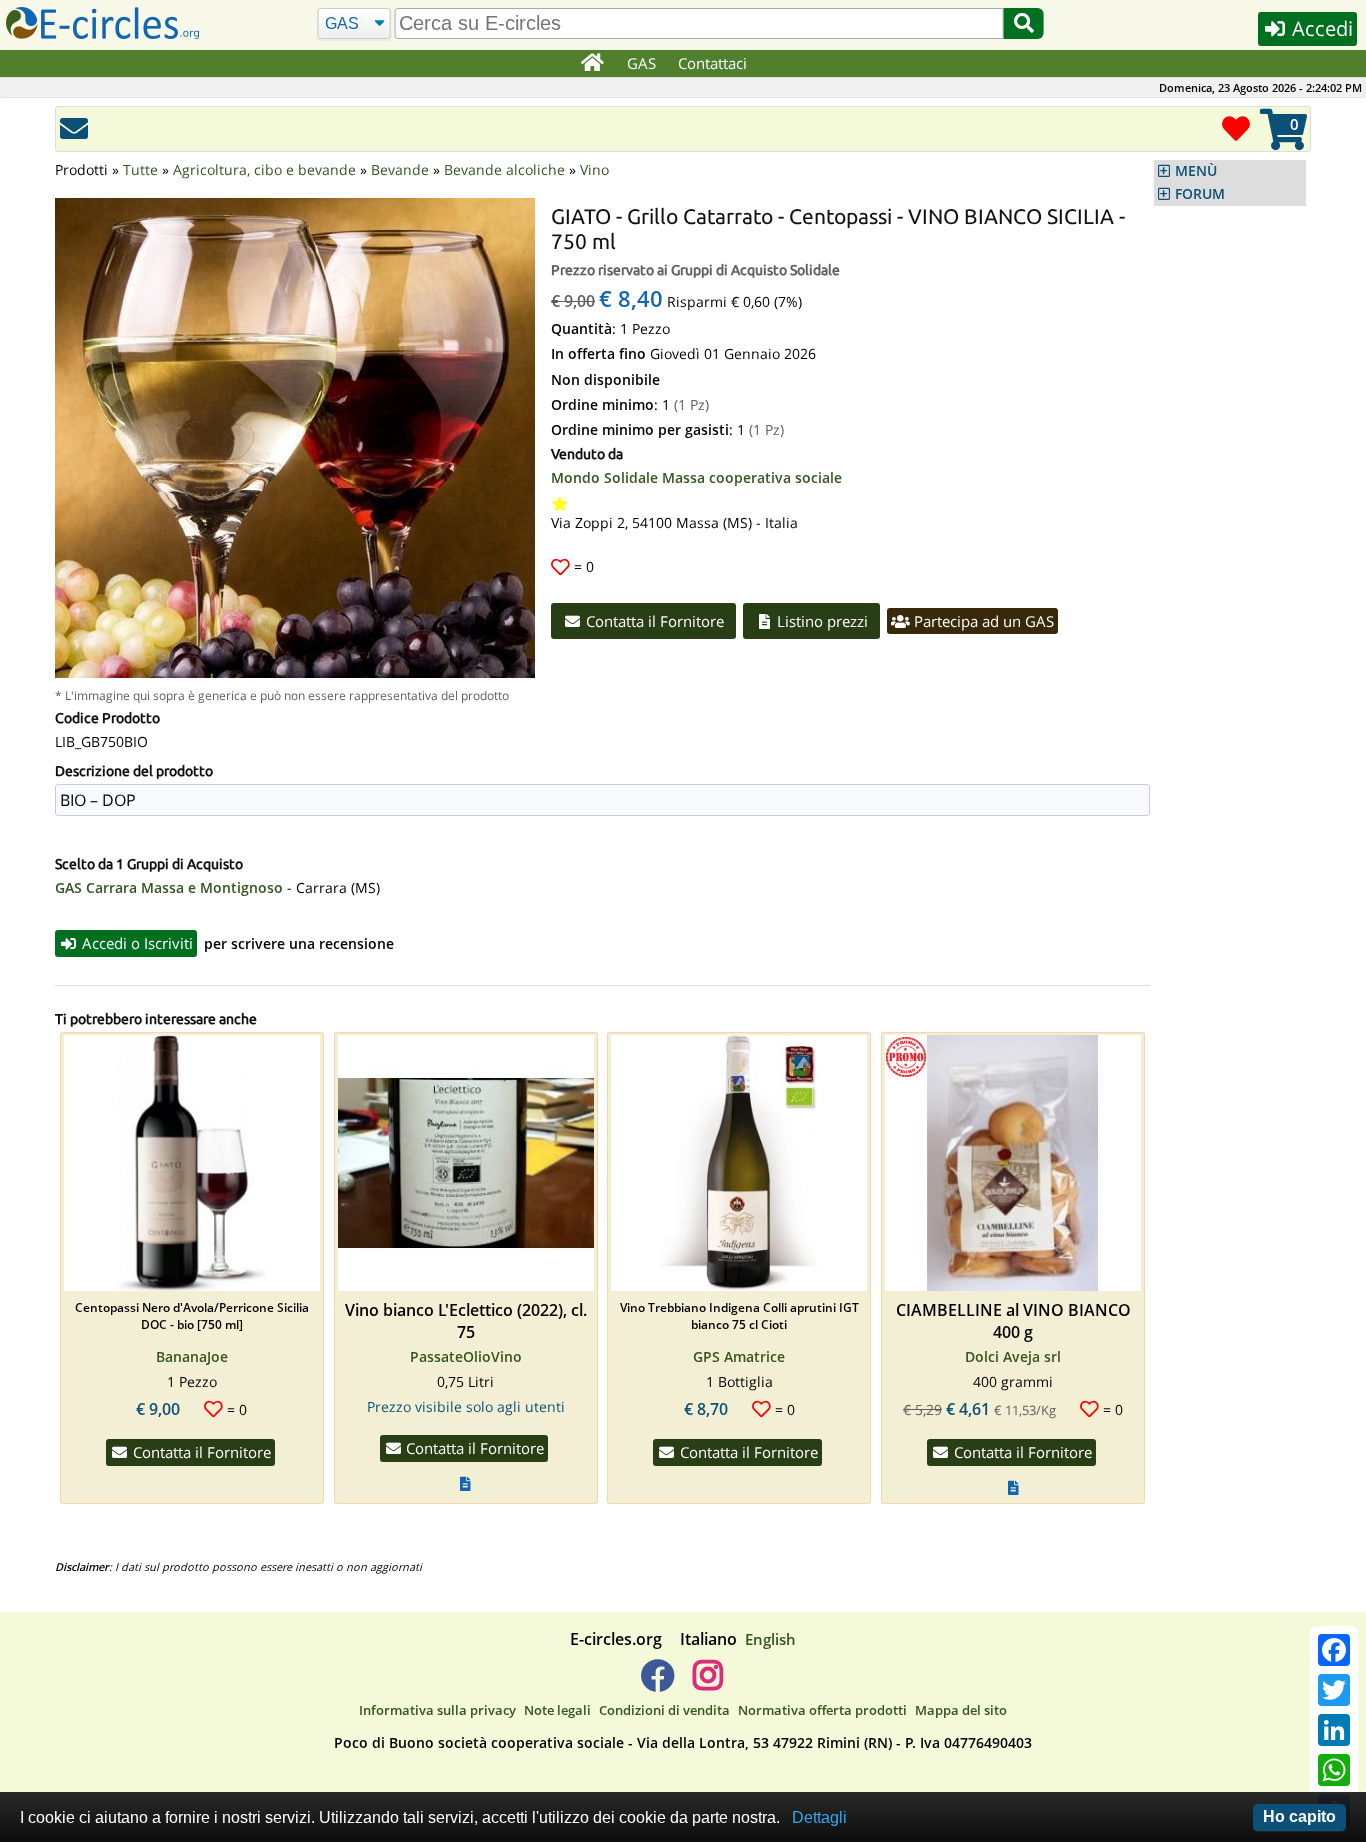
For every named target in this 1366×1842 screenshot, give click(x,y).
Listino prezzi (820, 621)
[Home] (591, 64)
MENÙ (1196, 171)
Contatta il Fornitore (653, 621)
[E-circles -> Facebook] (657, 1683)
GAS (641, 63)
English (770, 1639)
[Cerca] (1024, 23)
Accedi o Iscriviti (135, 943)
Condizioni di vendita (664, 1710)
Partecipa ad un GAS (982, 621)
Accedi (1320, 28)
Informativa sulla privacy (437, 1710)
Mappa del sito (961, 1710)
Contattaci (712, 63)
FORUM (1200, 194)
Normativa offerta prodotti (822, 1710)
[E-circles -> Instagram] (707, 1683)
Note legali (557, 1710)
